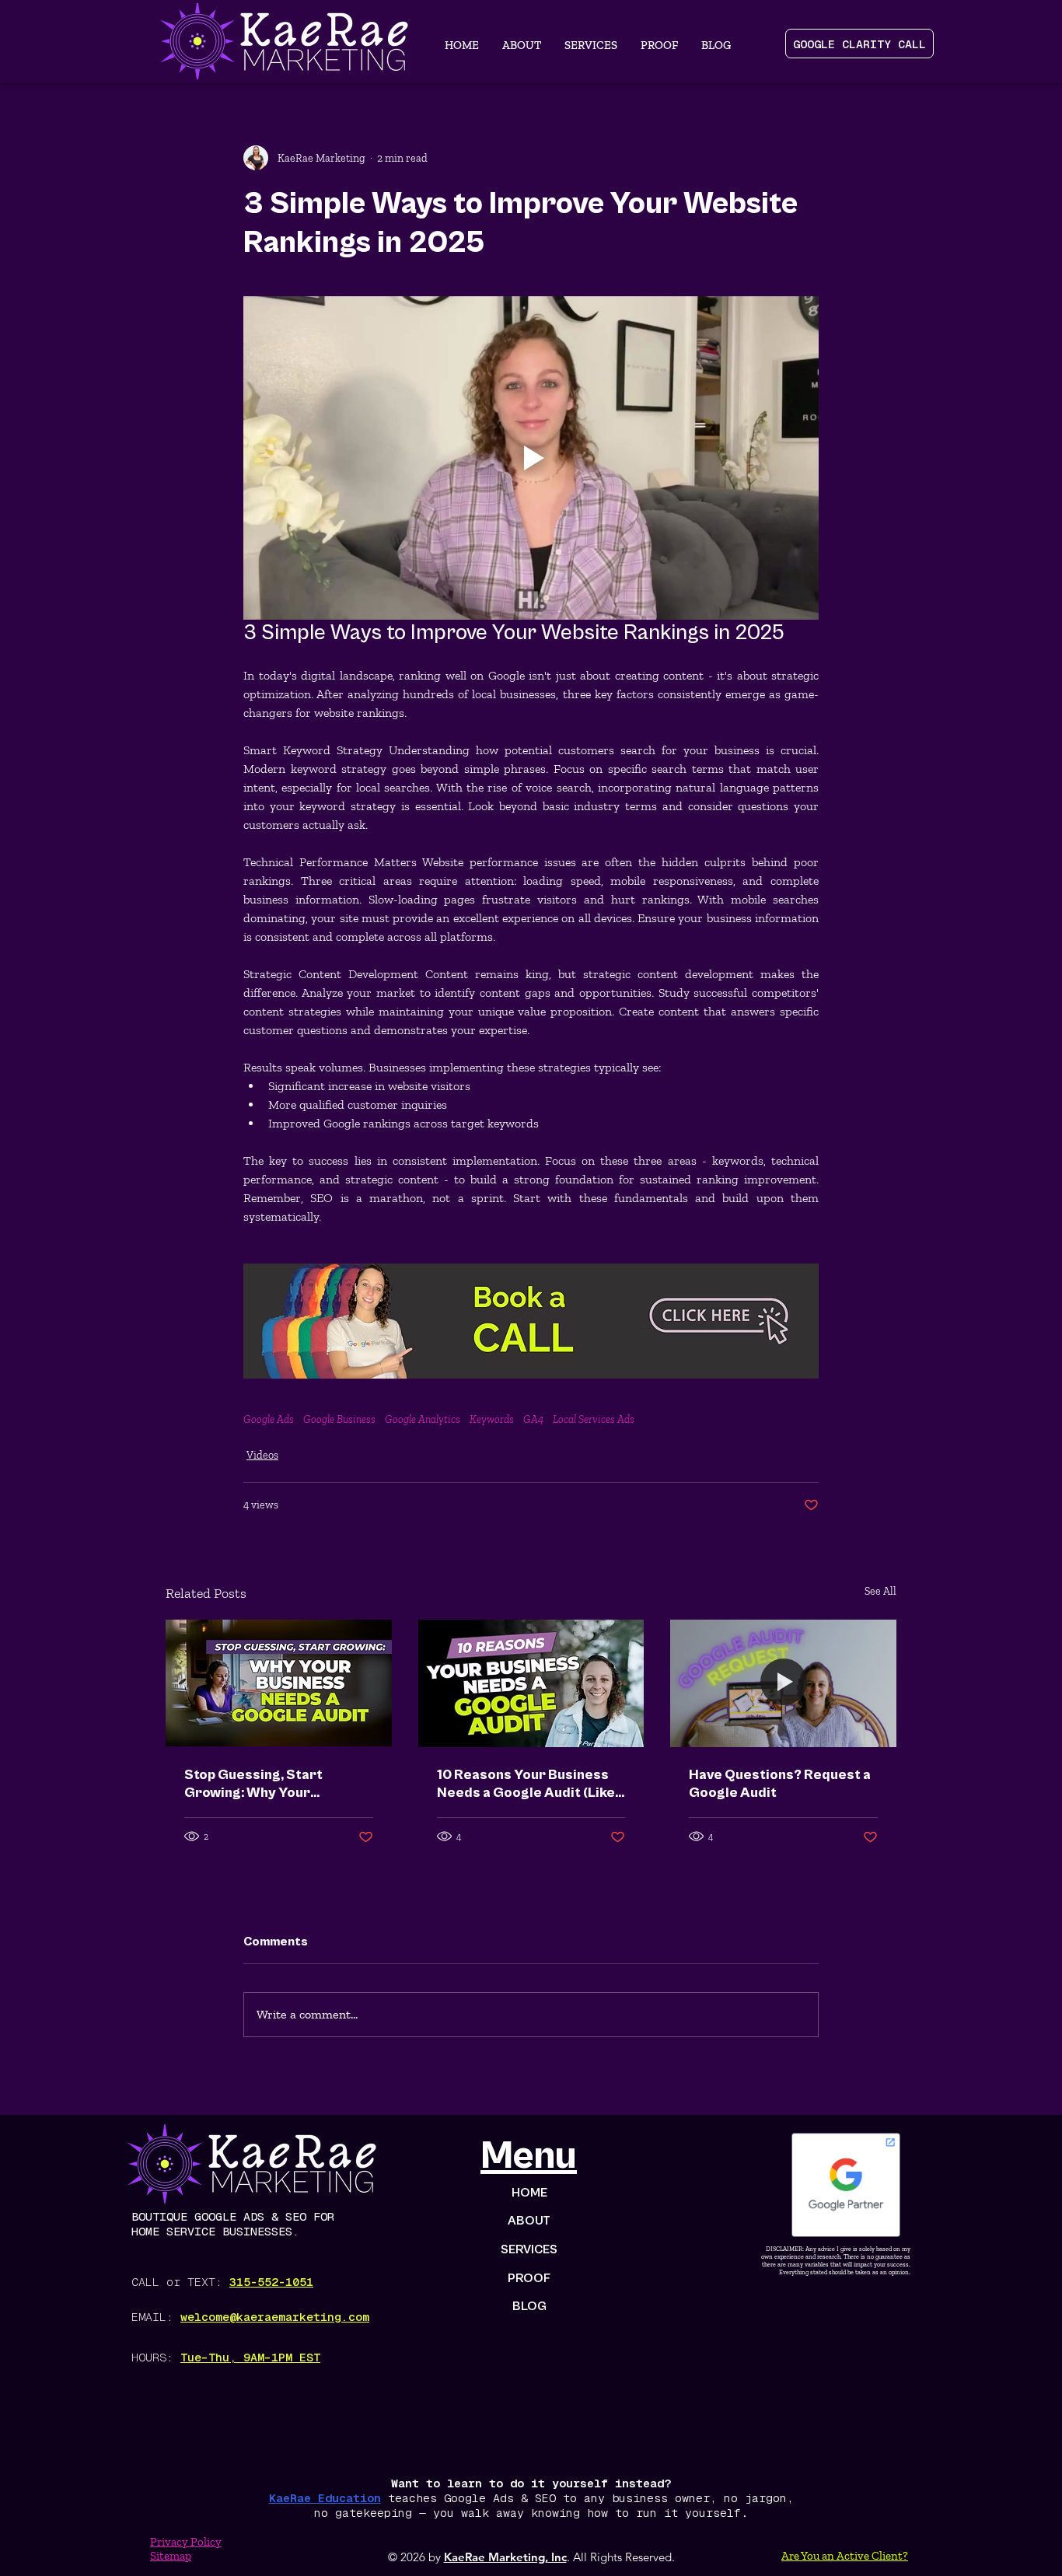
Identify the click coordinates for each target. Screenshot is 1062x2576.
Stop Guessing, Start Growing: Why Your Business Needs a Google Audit (268, 1784)
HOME (529, 2193)
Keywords (492, 1419)
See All (880, 1591)
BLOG (529, 2306)
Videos (262, 1455)
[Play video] (531, 458)
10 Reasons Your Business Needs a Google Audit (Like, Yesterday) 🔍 (528, 1784)
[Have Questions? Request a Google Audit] (783, 1683)
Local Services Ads (594, 1419)
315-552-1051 (271, 2282)
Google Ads (269, 1419)
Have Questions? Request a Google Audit (780, 1784)
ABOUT (529, 2221)
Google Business (339, 1419)
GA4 (533, 1419)
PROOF (529, 2278)
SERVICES (529, 2249)
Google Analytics (423, 1419)
